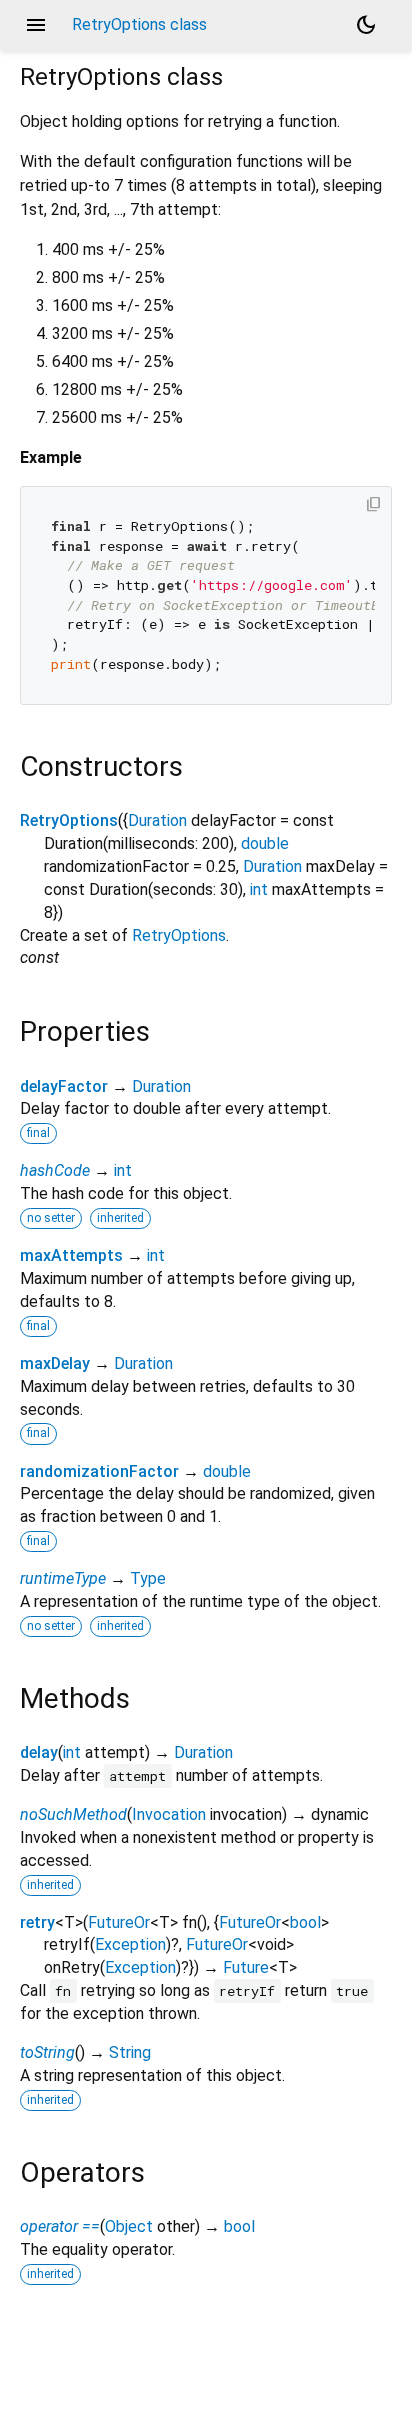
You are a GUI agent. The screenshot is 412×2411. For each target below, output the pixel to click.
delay (39, 1752)
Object (129, 2226)
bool (305, 1922)
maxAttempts (71, 1255)
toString (47, 2052)
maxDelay (55, 1363)
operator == (60, 2226)
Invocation (169, 1814)
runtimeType (63, 1578)
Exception (130, 1944)
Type (148, 1578)
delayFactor (64, 1086)
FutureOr (119, 1922)
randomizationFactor (99, 1471)
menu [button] (36, 25)
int (259, 889)
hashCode (55, 1170)
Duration (157, 820)
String (130, 2052)
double (265, 843)
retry (37, 1922)
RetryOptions (69, 820)
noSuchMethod (73, 1814)
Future (246, 1967)
